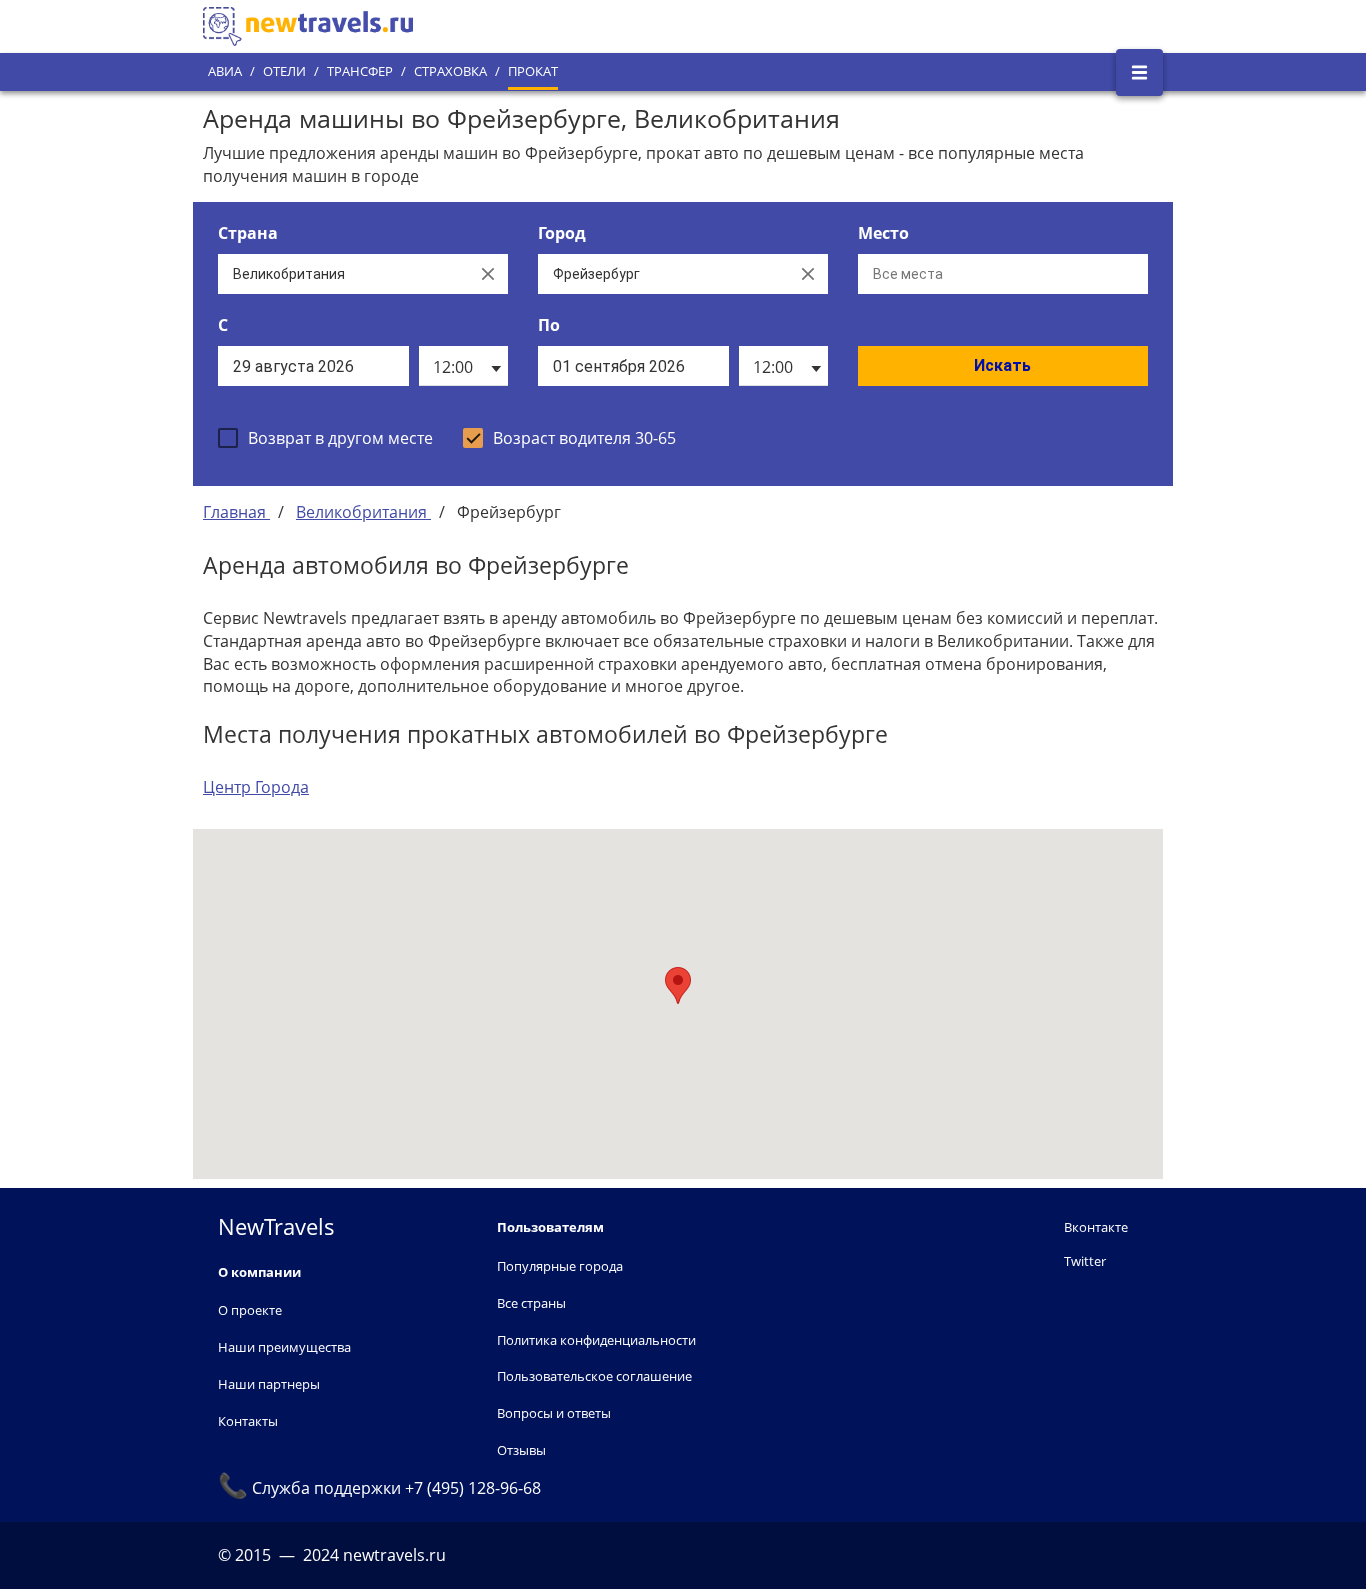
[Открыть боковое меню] (1139, 72)
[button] (678, 985)
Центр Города (256, 787)
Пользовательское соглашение (594, 1376)
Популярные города (560, 1266)
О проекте (250, 1310)
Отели (284, 71)
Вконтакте (1096, 1227)
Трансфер (360, 71)
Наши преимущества (284, 1347)
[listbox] (463, 366)
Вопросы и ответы (554, 1413)
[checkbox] (325, 438)
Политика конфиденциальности (596, 1340)
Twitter (1085, 1261)
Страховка (450, 71)
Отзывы (521, 1450)
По (549, 325)
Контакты (248, 1421)
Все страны (531, 1303)
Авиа (225, 71)
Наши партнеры (269, 1384)
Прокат (533, 71)
